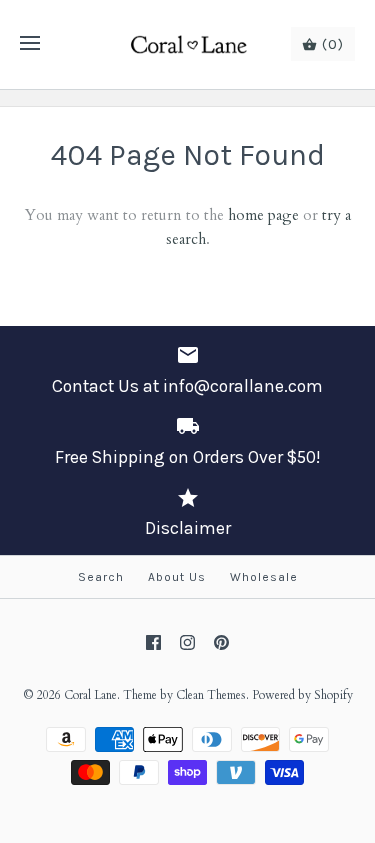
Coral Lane (90, 695)
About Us (177, 577)
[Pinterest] (221, 642)
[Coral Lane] (187, 44)
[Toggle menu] (30, 44)
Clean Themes (211, 695)
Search (101, 577)
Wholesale (264, 577)
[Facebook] (153, 642)
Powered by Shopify (302, 695)
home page (263, 215)
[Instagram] (187, 642)
